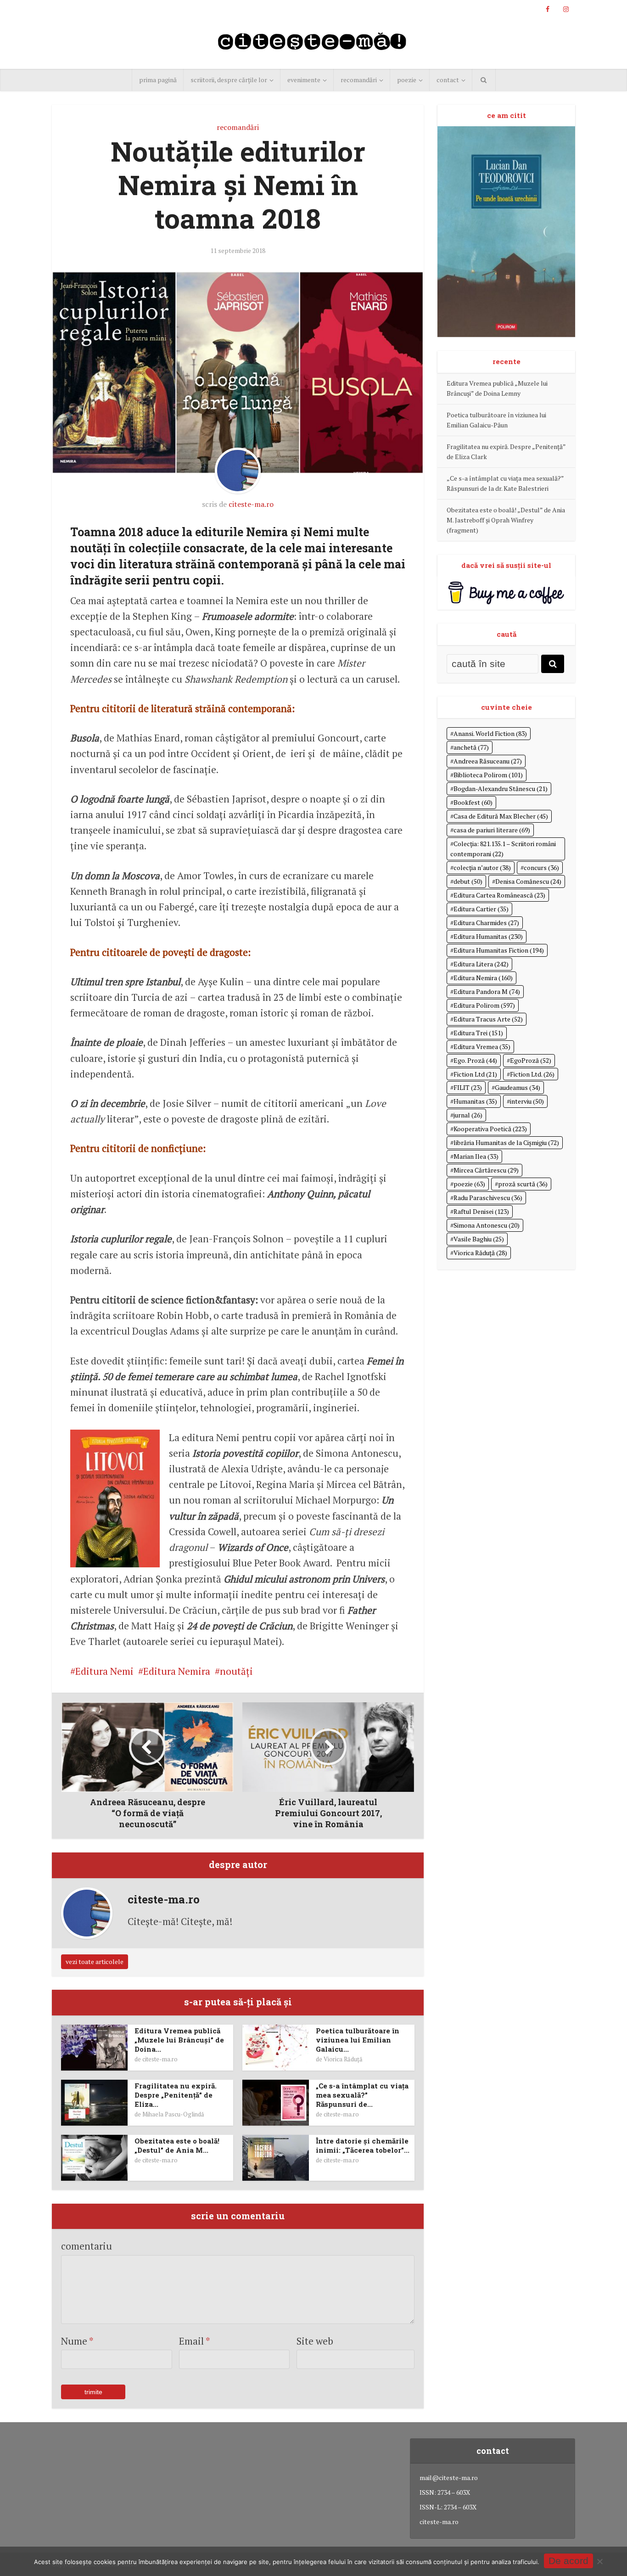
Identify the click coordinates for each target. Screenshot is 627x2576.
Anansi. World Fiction (490, 733)
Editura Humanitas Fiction (499, 950)
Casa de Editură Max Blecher (501, 816)
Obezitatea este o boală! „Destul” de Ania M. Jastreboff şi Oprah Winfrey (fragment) (506, 520)
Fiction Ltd (475, 1074)
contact (448, 80)
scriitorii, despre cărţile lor (229, 80)
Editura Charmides (486, 923)
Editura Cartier (481, 909)
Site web (315, 2341)
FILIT (468, 1087)
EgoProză (531, 1060)
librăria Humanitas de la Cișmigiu (506, 1142)
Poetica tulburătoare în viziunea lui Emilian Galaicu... (358, 2040)
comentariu (87, 2246)
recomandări (359, 80)
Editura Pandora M (487, 991)
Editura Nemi (104, 1671)
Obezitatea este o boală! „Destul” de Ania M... (177, 2145)
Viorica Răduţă (343, 2059)
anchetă (471, 747)
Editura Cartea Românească (499, 895)
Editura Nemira (177, 1671)
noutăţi (236, 1671)
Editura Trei (478, 1033)
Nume (77, 2341)
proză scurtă (523, 1184)
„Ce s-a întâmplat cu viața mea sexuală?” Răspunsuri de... (362, 2095)
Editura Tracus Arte (488, 1019)
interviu (527, 1101)
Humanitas (475, 1101)
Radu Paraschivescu (488, 1198)
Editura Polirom (484, 1005)
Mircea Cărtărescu (486, 1170)
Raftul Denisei (481, 1211)
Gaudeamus (518, 1087)
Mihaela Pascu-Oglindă (173, 2114)
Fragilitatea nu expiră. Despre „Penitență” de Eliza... (176, 2095)
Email (195, 2341)
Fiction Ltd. (532, 1074)
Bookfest (473, 802)
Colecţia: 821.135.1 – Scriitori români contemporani (503, 849)
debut (468, 881)
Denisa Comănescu (528, 881)
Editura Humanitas (488, 936)
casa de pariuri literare (492, 830)
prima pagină (158, 80)
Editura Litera (481, 964)
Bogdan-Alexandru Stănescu (501, 789)
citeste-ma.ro (251, 504)
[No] (599, 2561)
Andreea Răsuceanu (488, 761)
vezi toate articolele (95, 1961)
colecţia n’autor (482, 867)
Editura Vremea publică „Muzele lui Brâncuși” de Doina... (179, 2040)
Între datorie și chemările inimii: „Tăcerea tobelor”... (363, 2145)
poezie (407, 80)
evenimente (304, 80)
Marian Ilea (476, 1156)
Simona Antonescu (487, 1225)
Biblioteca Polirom (488, 775)
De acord (568, 2561)
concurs (541, 867)
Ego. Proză (475, 1060)
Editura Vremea (482, 1047)
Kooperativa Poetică (490, 1129)
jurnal (468, 1115)
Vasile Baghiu (479, 1239)
